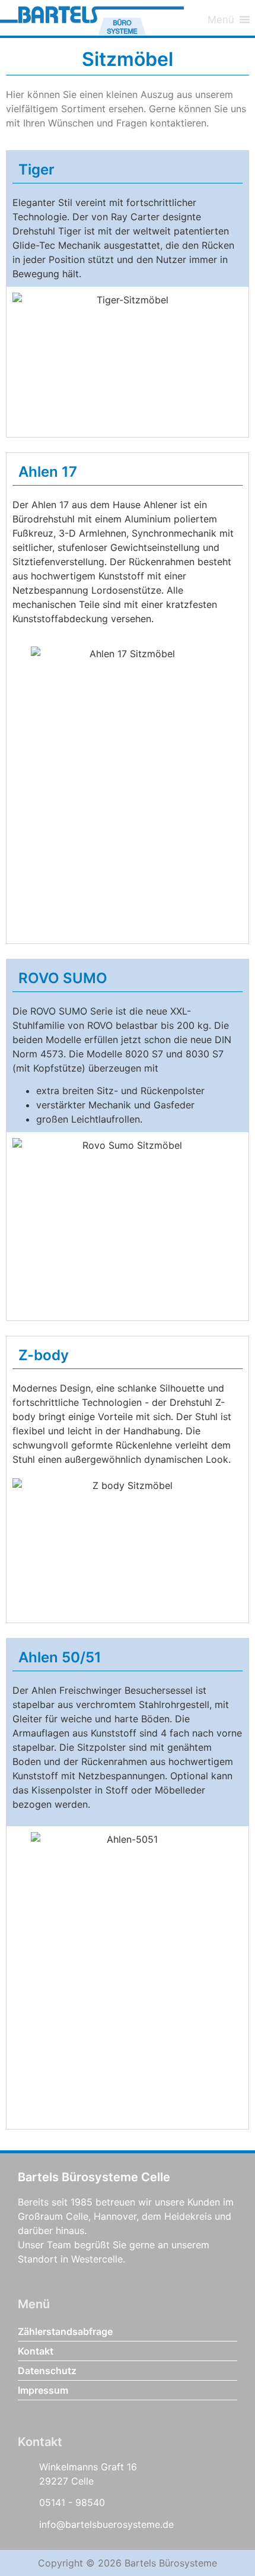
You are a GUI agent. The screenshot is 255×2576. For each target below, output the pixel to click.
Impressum (43, 2390)
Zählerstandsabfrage (65, 2331)
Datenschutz (47, 2371)
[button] (221, 18)
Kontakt (36, 2351)
